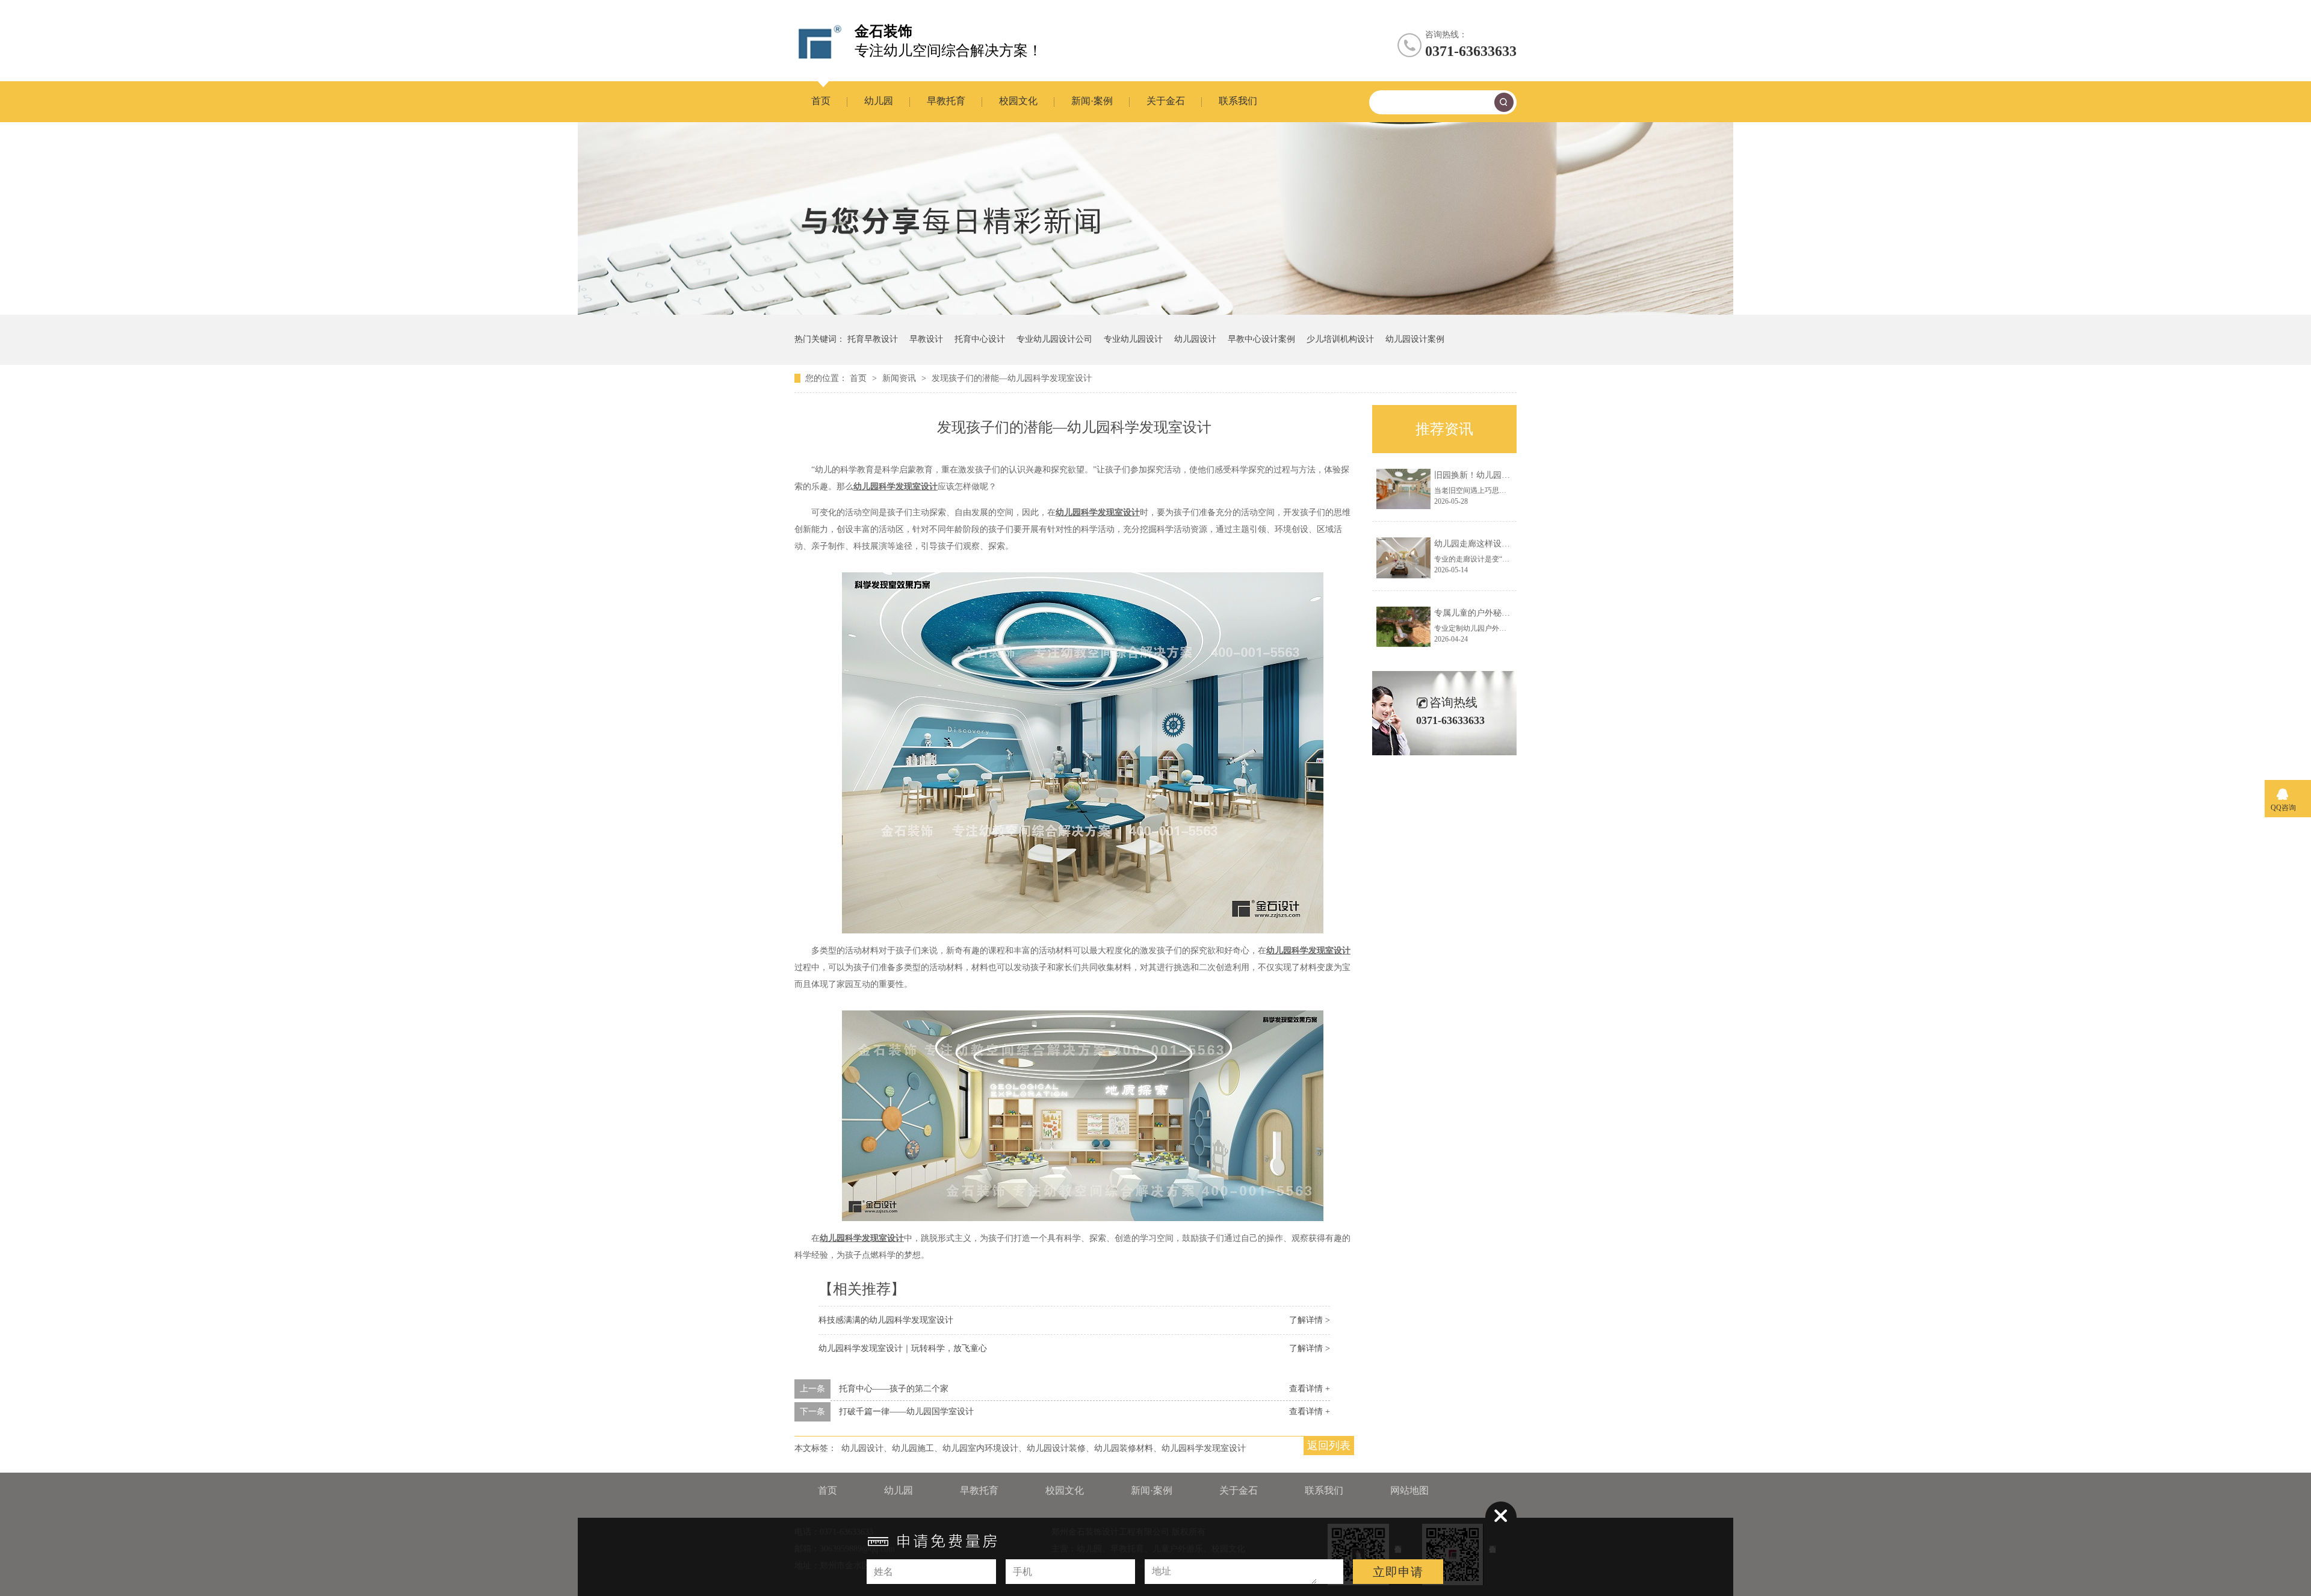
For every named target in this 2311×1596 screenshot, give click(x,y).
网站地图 (1409, 1490)
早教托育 (946, 101)
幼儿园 (879, 101)
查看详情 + (1310, 1389)
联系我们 (1238, 101)
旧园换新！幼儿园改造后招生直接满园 (1506, 475)
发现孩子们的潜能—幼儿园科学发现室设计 (1012, 378)
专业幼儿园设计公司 (1054, 339)
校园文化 (1018, 101)
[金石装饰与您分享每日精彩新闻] (1155, 312)
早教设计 (926, 339)
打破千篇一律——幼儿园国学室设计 (906, 1412)
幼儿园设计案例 (1415, 339)
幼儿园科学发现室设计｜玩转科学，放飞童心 (903, 1348)
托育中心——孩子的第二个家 (894, 1389)
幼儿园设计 (1195, 339)
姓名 (883, 1572)
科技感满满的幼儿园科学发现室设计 (886, 1320)
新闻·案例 (1092, 101)
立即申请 (1398, 1572)
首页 (821, 101)
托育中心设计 (980, 339)
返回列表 (1329, 1446)
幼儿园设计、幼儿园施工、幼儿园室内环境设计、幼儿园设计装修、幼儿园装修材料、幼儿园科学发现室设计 (1044, 1448)
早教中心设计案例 (1261, 339)
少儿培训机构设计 (1340, 339)
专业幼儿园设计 (1133, 339)
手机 (1022, 1572)
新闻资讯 (900, 378)
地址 (1162, 1571)
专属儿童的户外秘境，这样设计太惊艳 (1506, 613)
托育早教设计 (873, 339)
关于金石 (1166, 101)
